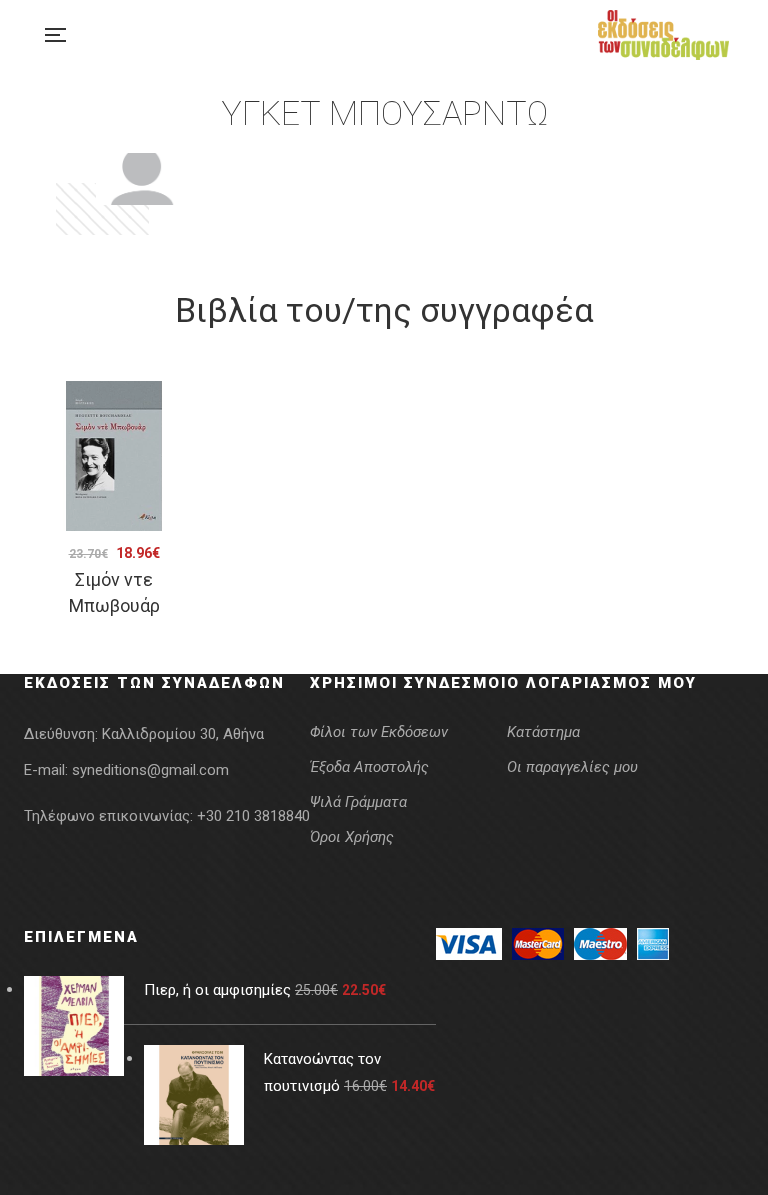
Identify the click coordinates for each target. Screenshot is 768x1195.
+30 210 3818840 (253, 816)
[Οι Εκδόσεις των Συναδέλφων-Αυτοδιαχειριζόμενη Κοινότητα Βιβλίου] (663, 35)
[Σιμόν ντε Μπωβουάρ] (114, 456)
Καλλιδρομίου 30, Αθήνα (183, 734)
